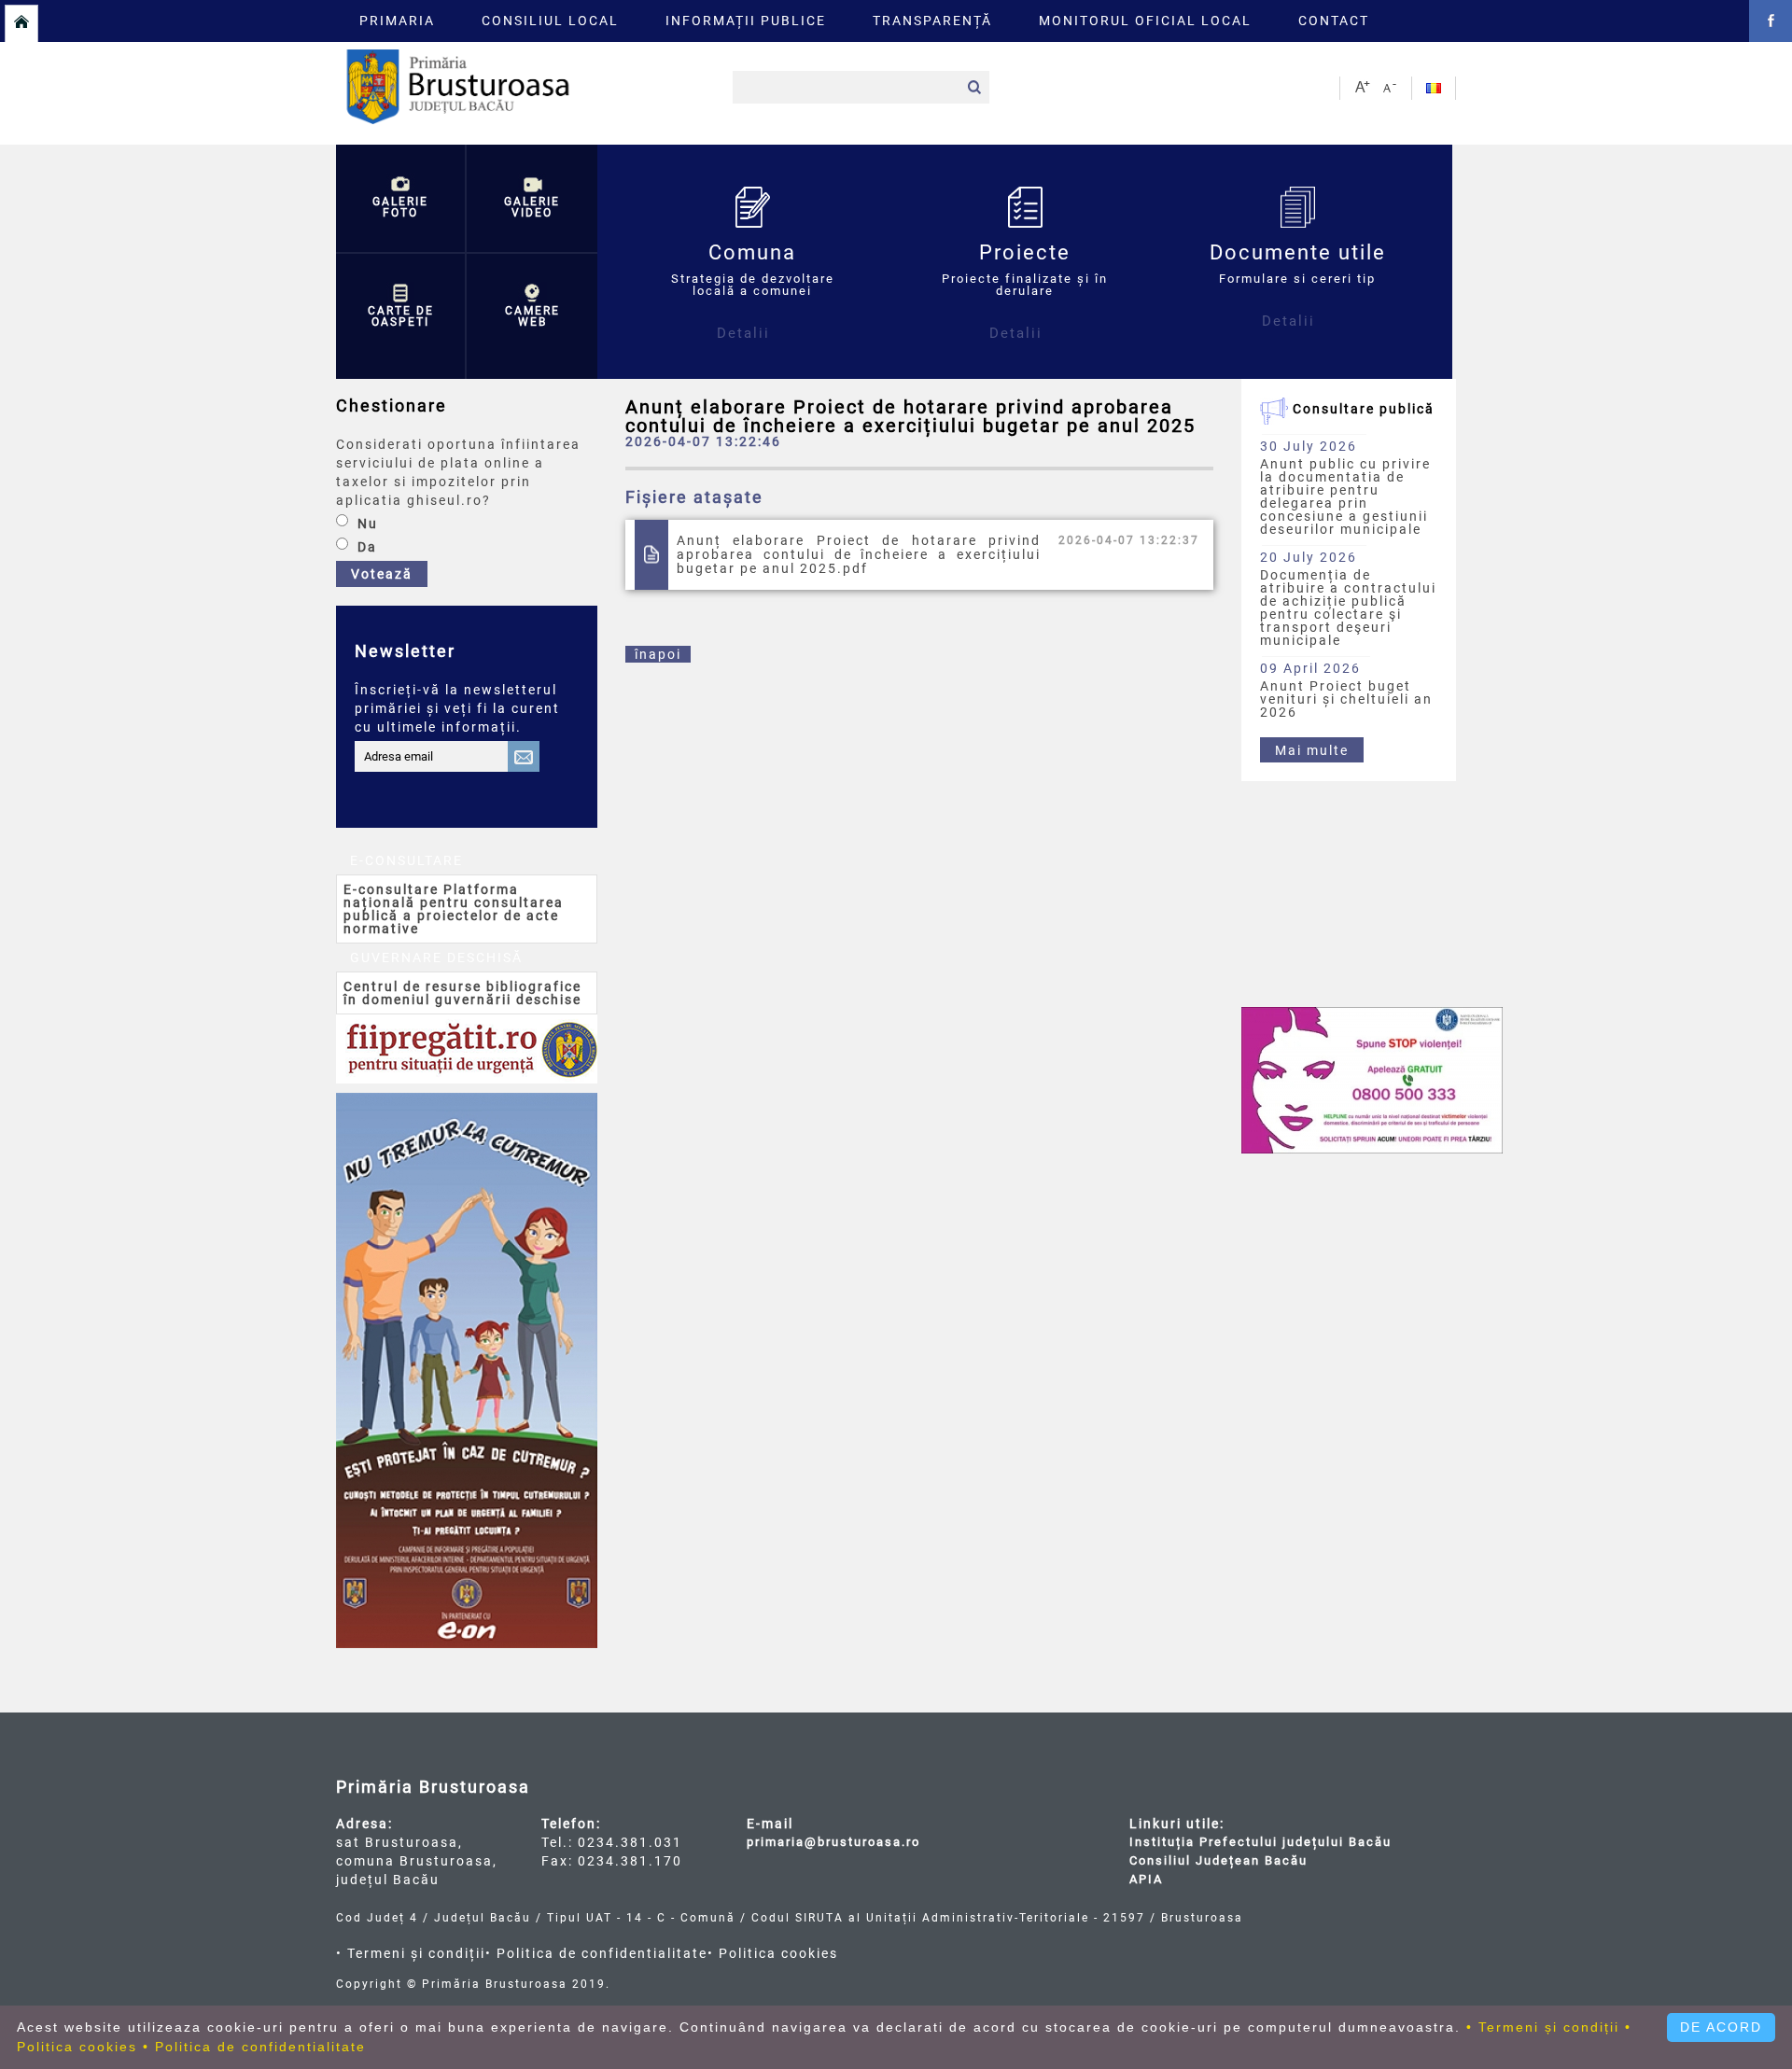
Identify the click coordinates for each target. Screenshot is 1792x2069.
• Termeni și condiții (411, 1953)
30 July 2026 (1309, 446)
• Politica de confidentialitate (596, 1953)
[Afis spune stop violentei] (1372, 1080)
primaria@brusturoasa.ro (833, 1842)
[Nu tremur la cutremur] (467, 1370)
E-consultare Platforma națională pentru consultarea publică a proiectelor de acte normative (454, 909)
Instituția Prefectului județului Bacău (1260, 1842)
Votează (382, 574)
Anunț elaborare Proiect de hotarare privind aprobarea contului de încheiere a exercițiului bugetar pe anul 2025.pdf (859, 554)
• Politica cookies (773, 1953)
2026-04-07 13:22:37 (1129, 540)
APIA (1146, 1879)
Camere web (532, 316)
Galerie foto (400, 207)
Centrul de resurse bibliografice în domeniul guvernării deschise (462, 993)
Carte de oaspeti (401, 316)
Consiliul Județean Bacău (1218, 1860)
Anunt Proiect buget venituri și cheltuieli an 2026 (1346, 699)
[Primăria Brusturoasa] (527, 119)
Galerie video (532, 207)
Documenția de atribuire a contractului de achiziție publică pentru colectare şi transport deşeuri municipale (1348, 608)
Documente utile (1298, 285)
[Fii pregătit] (467, 1049)
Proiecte (1025, 291)
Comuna (753, 291)
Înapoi (658, 654)
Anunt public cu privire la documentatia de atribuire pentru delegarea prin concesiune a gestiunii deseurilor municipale (1345, 496)
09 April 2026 (1310, 668)
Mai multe (1312, 750)
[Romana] (1431, 88)
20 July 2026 (1309, 557)
